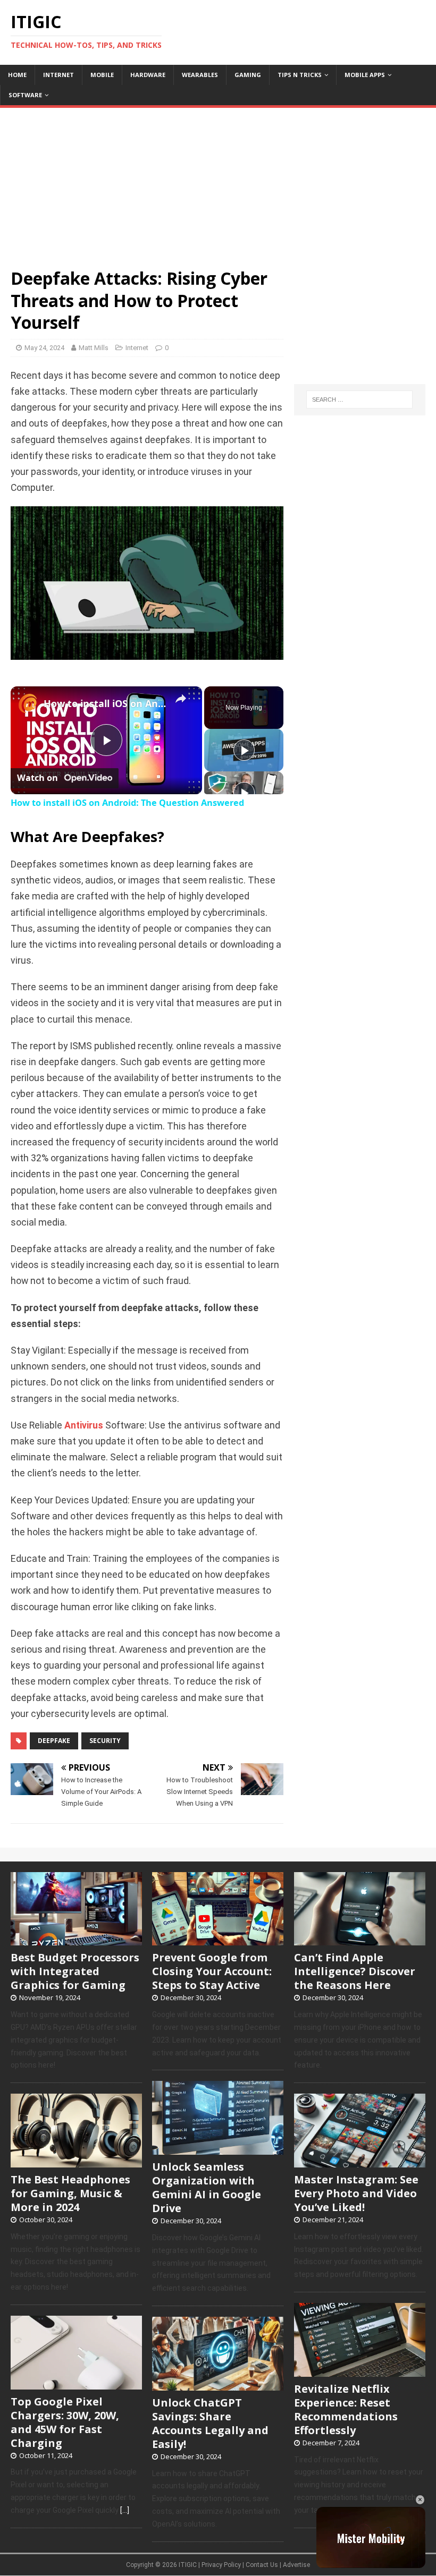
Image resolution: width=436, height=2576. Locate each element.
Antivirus (84, 1425)
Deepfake (54, 1741)
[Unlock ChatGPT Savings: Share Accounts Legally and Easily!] (218, 2385)
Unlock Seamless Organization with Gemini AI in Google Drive (207, 2187)
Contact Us (262, 2565)
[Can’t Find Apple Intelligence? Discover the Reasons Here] (360, 1940)
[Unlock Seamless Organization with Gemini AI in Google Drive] (218, 2149)
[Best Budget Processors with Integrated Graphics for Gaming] (76, 1940)
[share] (181, 699)
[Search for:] (359, 399)
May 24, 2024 (44, 348)
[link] (28, 703)
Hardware (148, 75)
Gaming (248, 75)
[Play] (244, 750)
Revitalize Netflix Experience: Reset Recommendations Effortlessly (346, 2409)
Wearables (200, 75)
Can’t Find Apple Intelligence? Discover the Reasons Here (355, 1971)
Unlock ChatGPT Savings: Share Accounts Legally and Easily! (210, 2423)
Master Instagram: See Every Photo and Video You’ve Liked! (356, 2193)
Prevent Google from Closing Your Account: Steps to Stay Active (212, 1971)
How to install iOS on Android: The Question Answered (105, 703)
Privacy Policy (221, 2565)
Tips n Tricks (300, 75)
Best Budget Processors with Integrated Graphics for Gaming (75, 1971)
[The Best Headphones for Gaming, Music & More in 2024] (76, 2162)
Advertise (296, 2565)
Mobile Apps (365, 75)
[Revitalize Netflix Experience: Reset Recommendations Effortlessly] (360, 2371)
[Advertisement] (218, 182)
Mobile (102, 75)
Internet (58, 75)
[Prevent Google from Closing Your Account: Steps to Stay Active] (218, 1940)
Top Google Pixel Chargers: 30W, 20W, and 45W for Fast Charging (65, 2422)
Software (25, 95)
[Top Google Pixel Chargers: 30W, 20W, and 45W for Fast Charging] (76, 2384)
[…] (125, 2510)
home (17, 75)
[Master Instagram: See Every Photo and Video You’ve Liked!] (360, 2162)
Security (105, 1741)
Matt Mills (94, 348)
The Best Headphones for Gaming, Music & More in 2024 (70, 2193)
